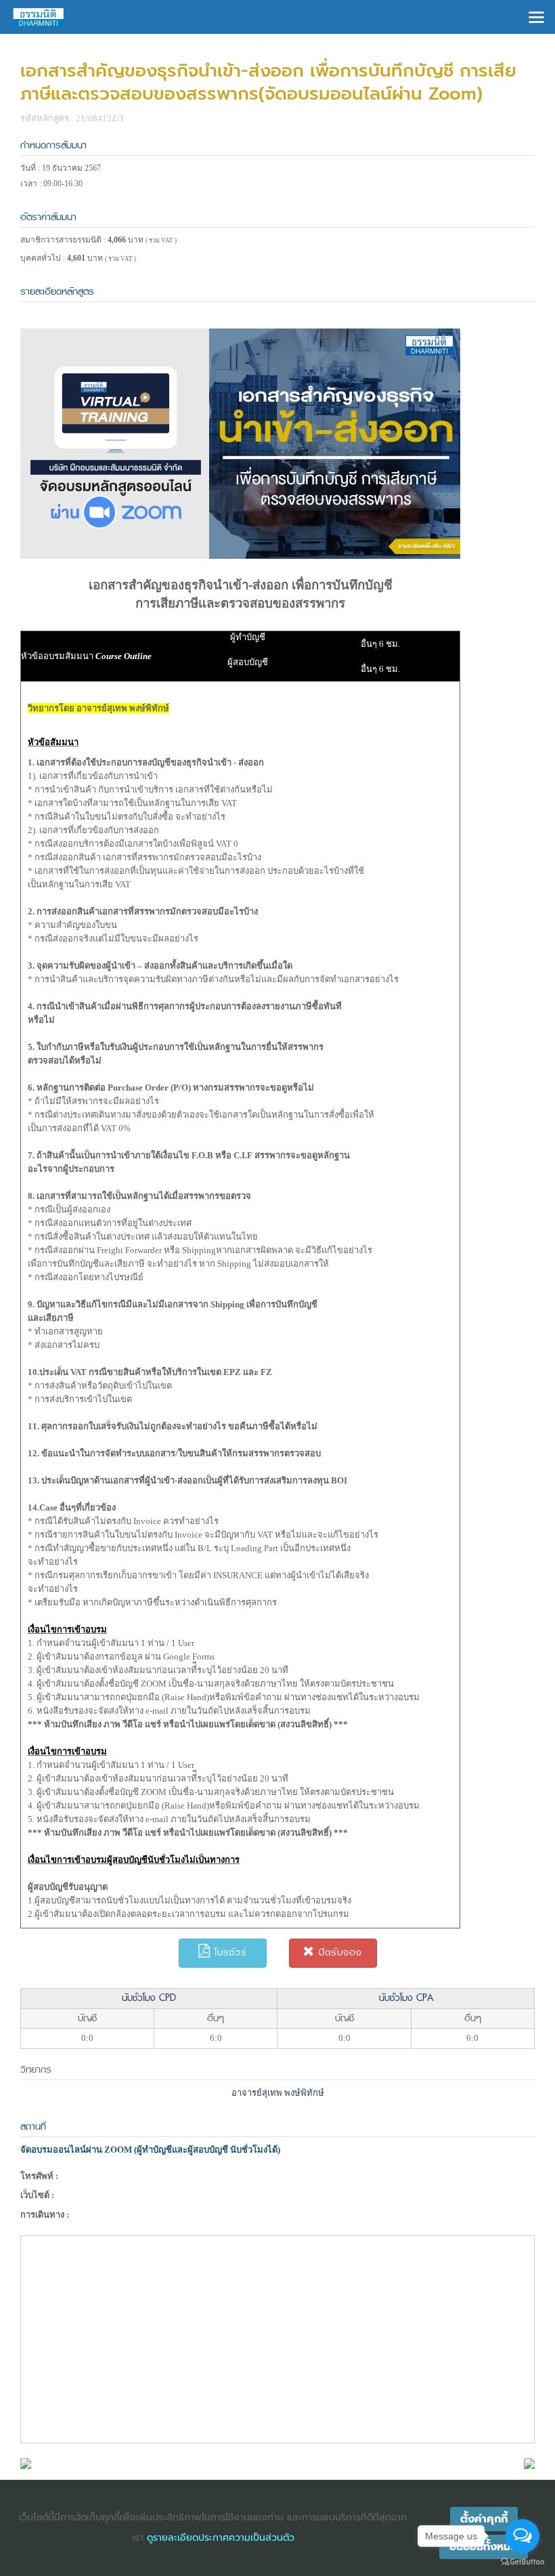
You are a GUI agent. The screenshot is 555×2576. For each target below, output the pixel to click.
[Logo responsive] (39, 17)
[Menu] (536, 16)
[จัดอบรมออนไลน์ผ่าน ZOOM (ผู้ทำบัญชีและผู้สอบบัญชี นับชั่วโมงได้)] (26, 2463)
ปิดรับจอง (338, 1952)
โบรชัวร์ (229, 1952)
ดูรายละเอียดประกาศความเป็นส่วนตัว (221, 2538)
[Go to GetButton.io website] (523, 2562)
